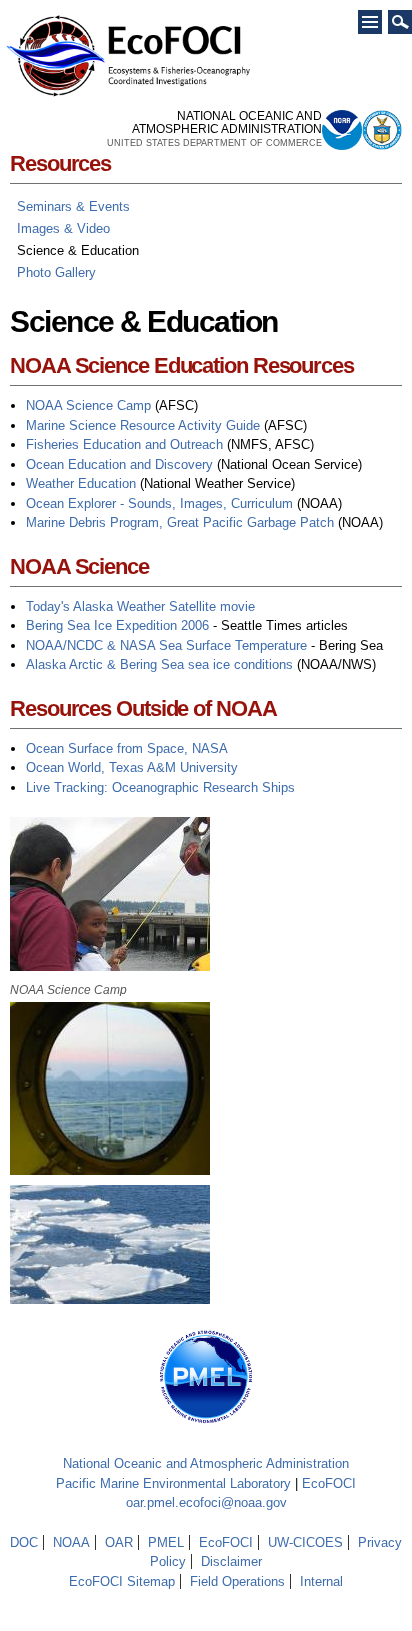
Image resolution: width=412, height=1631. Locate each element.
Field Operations (237, 1581)
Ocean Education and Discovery (119, 464)
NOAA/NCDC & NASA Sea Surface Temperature (166, 645)
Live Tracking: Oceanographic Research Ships (160, 787)
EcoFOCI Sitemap (122, 1581)
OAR (119, 1542)
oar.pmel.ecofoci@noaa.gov (206, 1502)
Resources (60, 163)
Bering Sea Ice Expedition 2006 (117, 625)
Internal (321, 1581)
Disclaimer (231, 1561)
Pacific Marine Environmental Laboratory (173, 1483)
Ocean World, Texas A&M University (132, 767)
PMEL (166, 1542)
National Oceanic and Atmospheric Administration (206, 1463)
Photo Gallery (56, 272)
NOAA (71, 1542)
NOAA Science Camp (88, 405)
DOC (24, 1542)
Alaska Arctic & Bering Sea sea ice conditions (159, 664)
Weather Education (81, 483)
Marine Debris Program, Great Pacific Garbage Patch (180, 522)
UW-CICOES (305, 1542)
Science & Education (78, 250)
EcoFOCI (329, 1483)
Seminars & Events (73, 206)
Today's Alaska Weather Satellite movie (140, 606)
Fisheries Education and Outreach (124, 444)
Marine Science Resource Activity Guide (143, 425)
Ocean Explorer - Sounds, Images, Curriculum (159, 503)
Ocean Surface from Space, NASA (127, 748)
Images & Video (63, 228)
